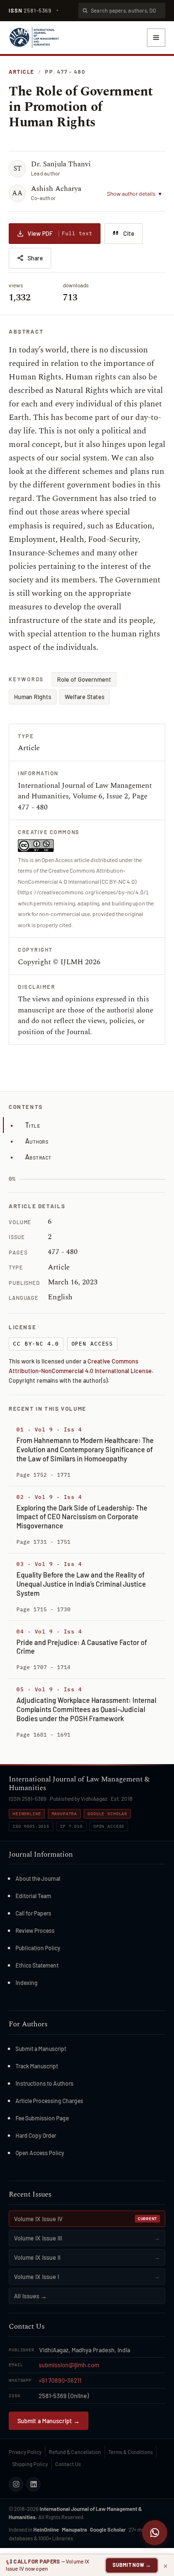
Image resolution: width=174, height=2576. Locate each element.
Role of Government (84, 679)
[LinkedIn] (33, 2484)
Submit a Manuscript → (49, 2421)
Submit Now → (132, 2565)
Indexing (27, 1983)
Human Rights (33, 697)
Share (35, 258)
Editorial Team (33, 1896)
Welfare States (85, 697)
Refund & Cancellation (75, 2452)
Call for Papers (33, 1913)
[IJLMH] (34, 38)
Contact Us (68, 2464)
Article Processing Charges (49, 2101)
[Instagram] (16, 2484)
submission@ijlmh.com (69, 2365)
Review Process (35, 1930)
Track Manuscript (37, 2066)
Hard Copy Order (36, 2135)
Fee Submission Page (42, 2118)
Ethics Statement (37, 1965)
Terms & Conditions (130, 2452)
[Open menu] (156, 38)
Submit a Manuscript (41, 2049)
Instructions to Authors (44, 2083)
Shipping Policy (30, 2464)
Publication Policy (38, 1948)
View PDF (60, 233)
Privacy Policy (25, 2452)
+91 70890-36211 (60, 2380)
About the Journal (38, 1878)
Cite (129, 233)
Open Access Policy (40, 2153)
